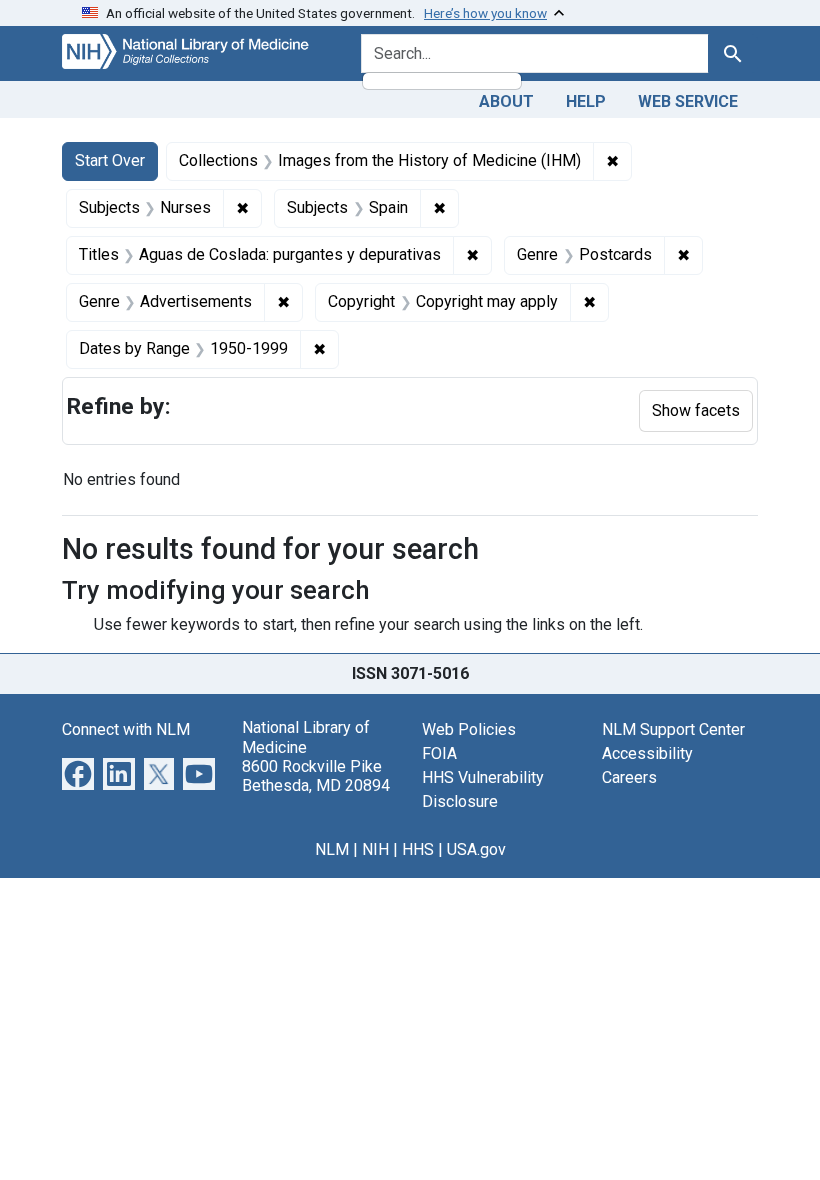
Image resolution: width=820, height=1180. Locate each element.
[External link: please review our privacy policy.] (78, 773)
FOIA (439, 753)
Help (586, 101)
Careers (629, 777)
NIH (375, 849)
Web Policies (469, 729)
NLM (332, 849)
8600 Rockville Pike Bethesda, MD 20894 (316, 776)
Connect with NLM (126, 729)
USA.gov (476, 849)
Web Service (688, 101)
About (506, 101)
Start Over (110, 160)
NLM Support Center (673, 729)
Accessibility (647, 753)
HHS (418, 849)
